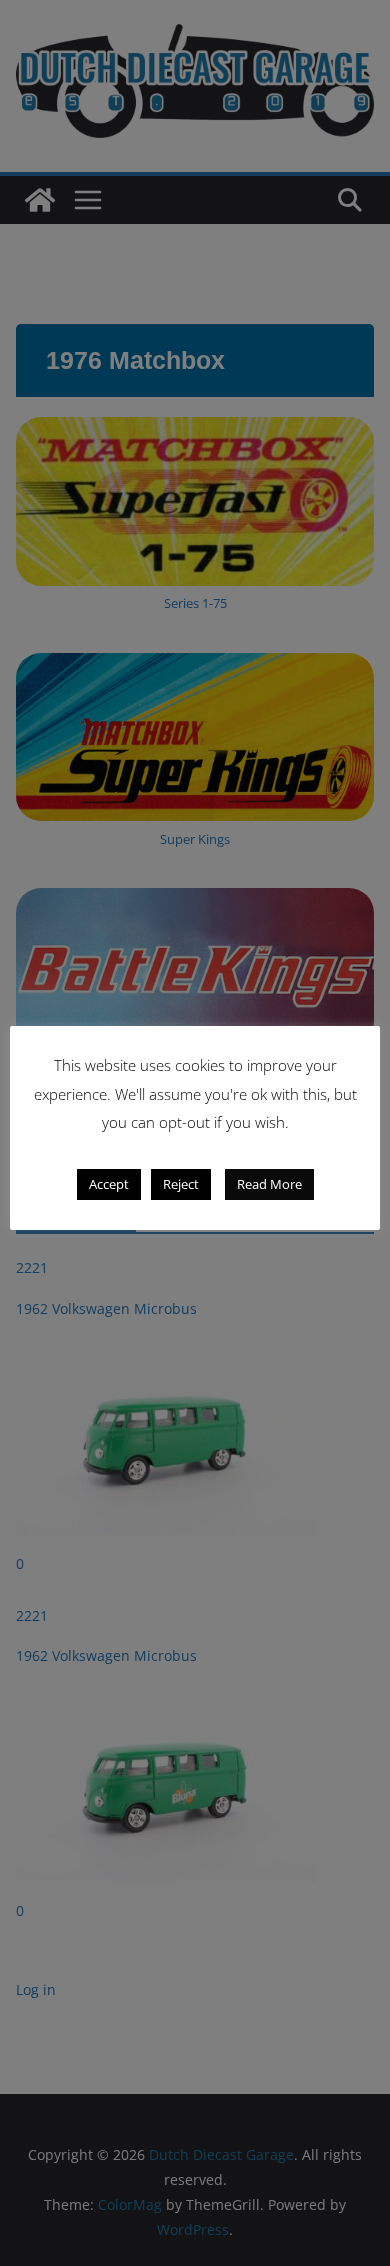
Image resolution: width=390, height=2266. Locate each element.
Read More (269, 1184)
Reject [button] (181, 1184)
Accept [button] (109, 1184)
